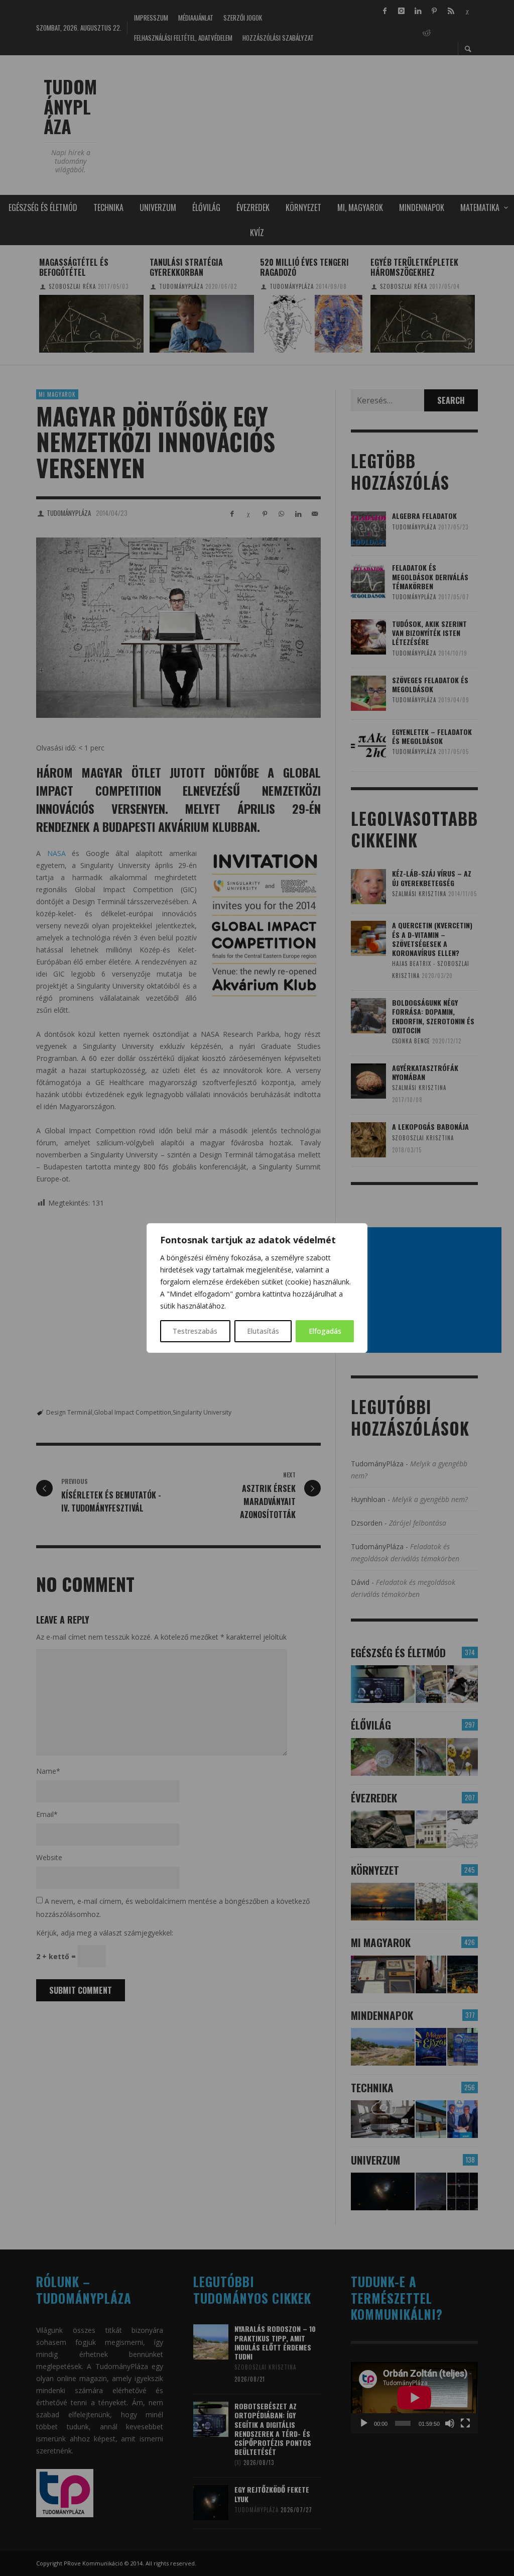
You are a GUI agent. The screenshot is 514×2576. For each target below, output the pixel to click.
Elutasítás (263, 1331)
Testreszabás (195, 1331)
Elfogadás (325, 1331)
